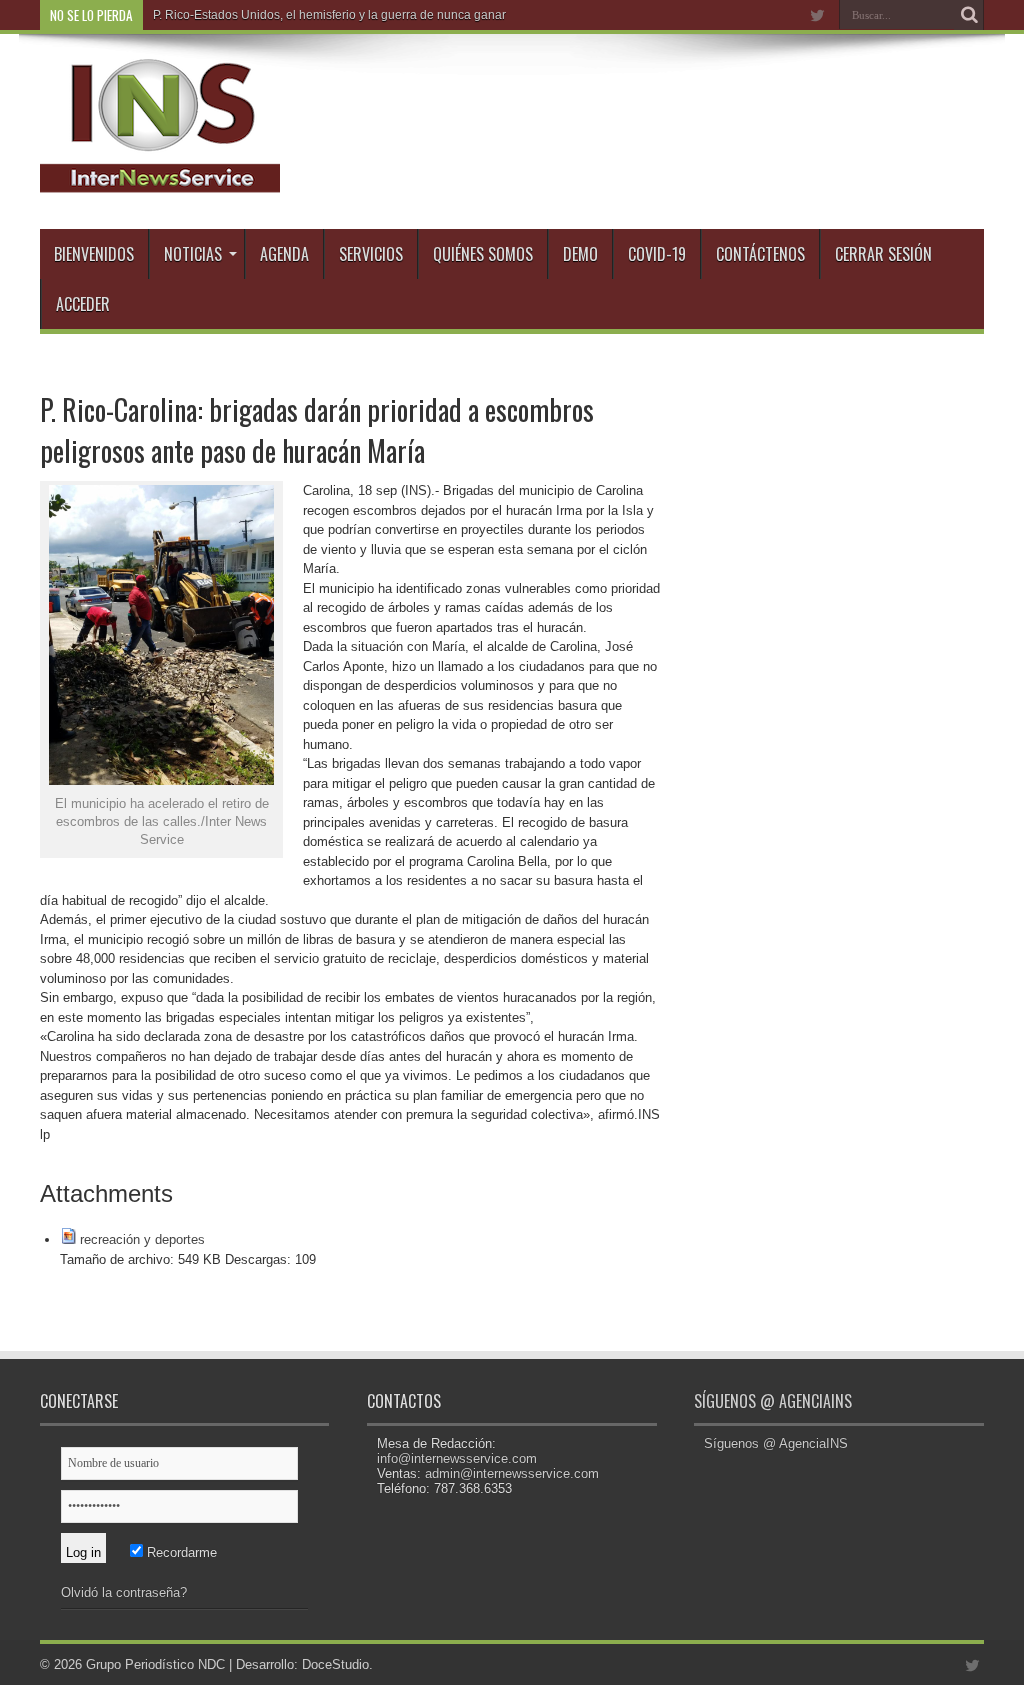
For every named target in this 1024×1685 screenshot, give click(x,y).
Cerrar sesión (883, 254)
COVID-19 (657, 254)
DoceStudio (335, 1664)
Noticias (193, 254)
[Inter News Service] (160, 179)
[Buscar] (969, 15)
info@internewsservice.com (457, 1458)
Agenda (284, 254)
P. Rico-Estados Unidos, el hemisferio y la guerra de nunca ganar (329, 15)
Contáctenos (760, 254)
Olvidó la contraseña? (124, 1592)
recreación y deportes (142, 1239)
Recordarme (180, 1552)
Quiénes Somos (483, 254)
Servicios (371, 254)
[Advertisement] (834, 494)
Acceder (83, 304)
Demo (580, 254)
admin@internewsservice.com (512, 1473)
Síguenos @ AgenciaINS (773, 1401)
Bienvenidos (94, 254)
